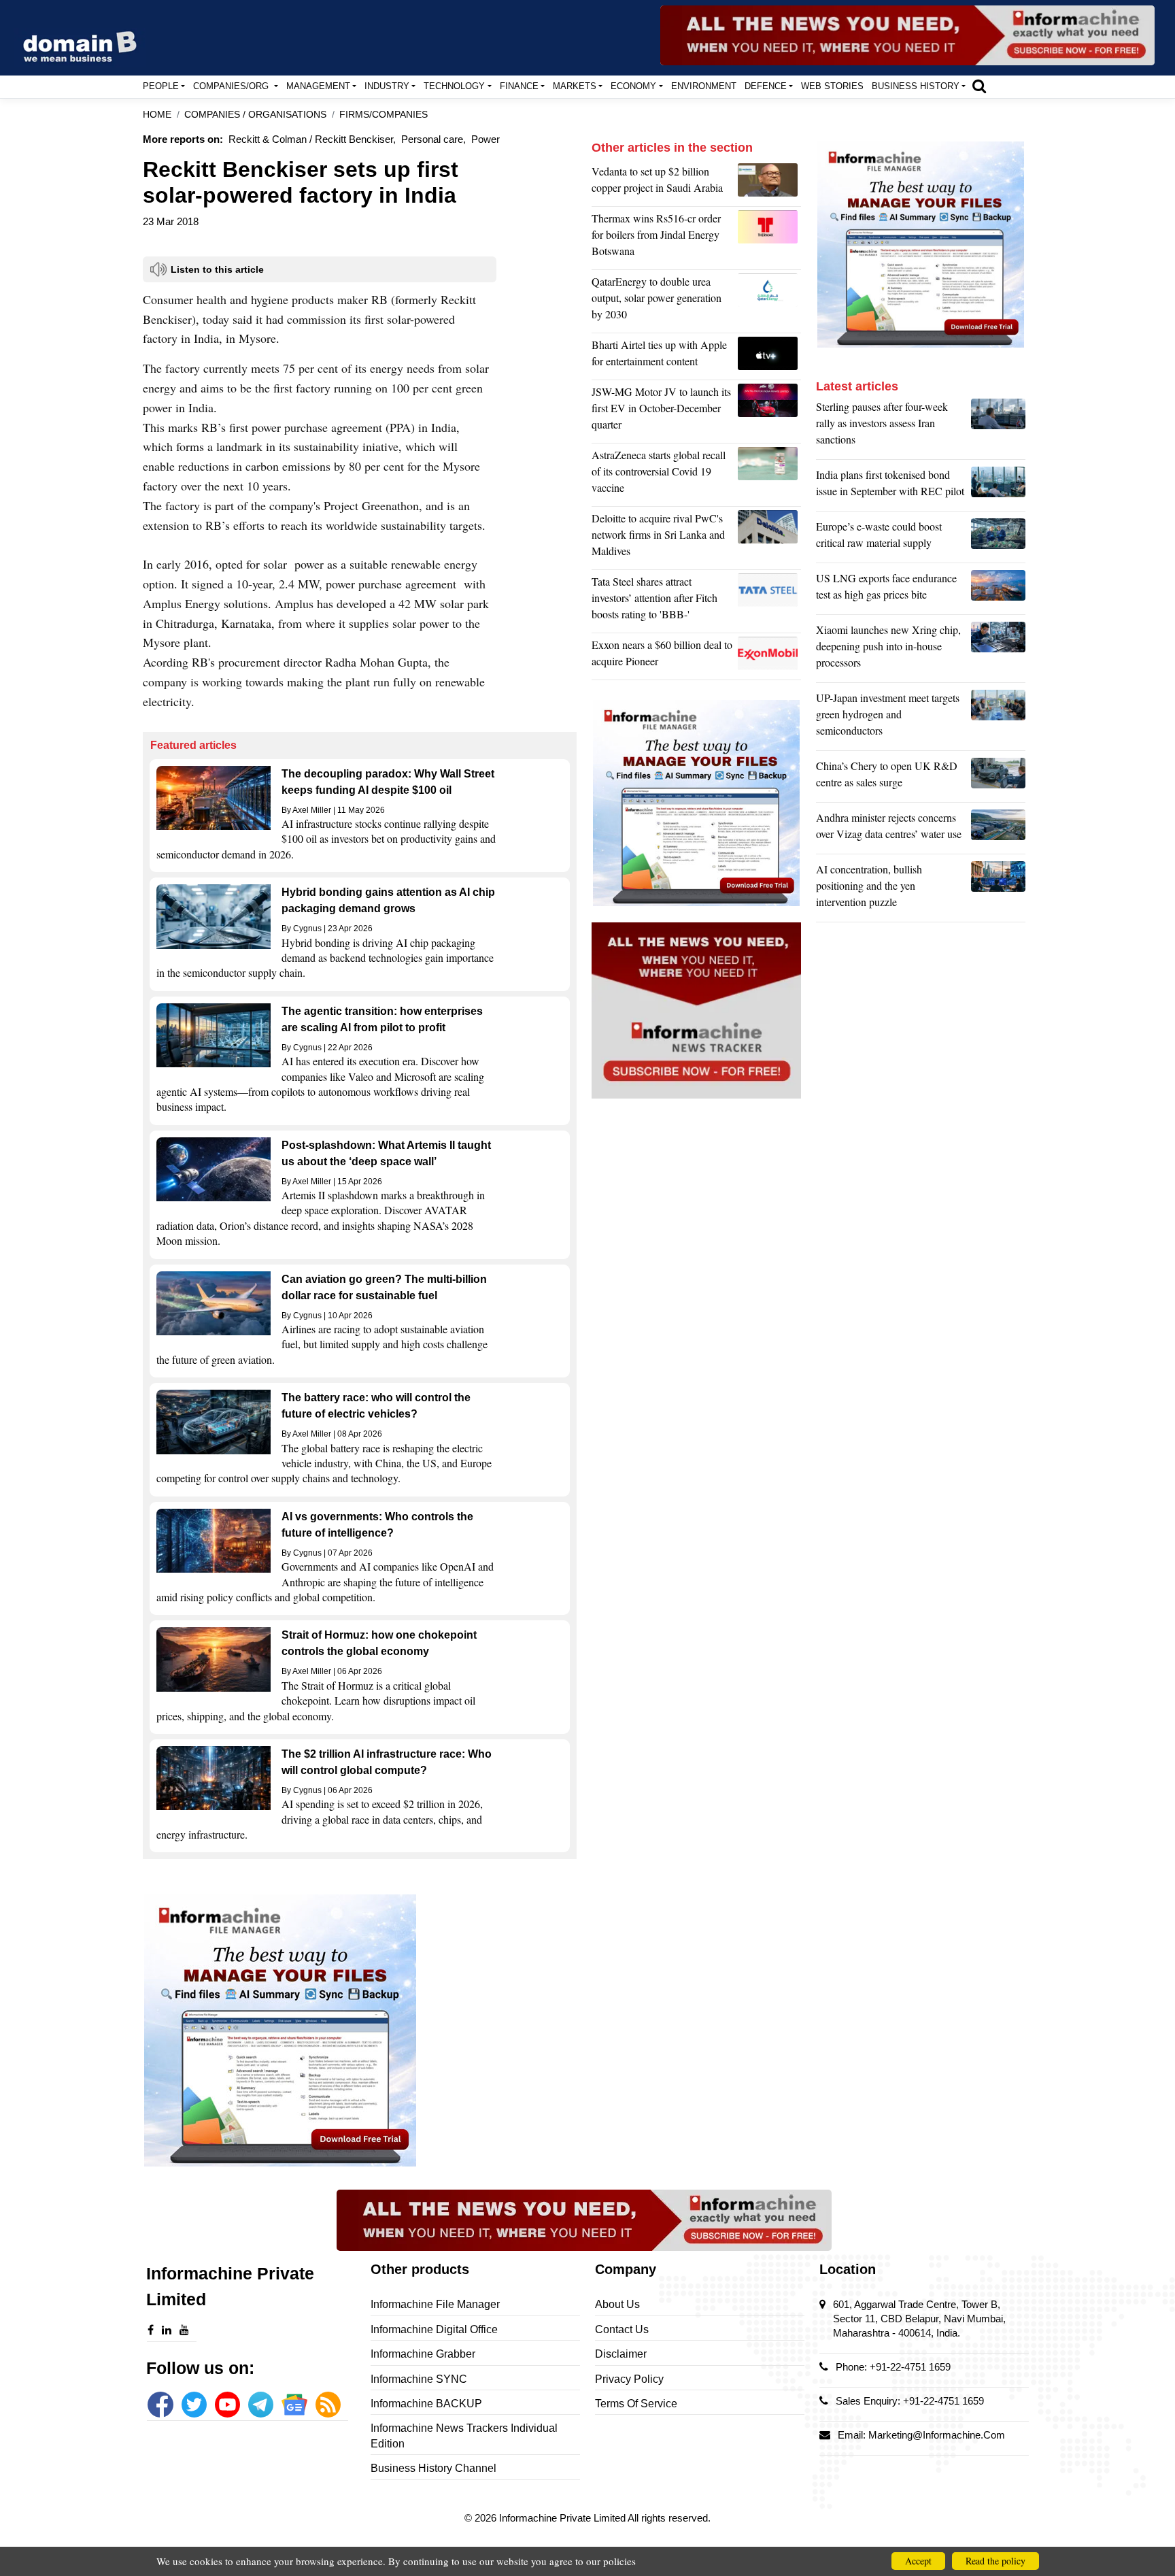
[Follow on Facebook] (160, 2404)
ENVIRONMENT (704, 86)
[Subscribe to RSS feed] (328, 2404)
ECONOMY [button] (633, 86)
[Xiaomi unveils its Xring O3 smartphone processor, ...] (998, 650)
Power (486, 139)
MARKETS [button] (575, 86)
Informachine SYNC (419, 2379)
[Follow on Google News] (294, 2404)
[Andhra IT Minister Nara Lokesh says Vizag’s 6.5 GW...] (998, 829)
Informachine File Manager (435, 2304)
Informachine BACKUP (426, 2404)
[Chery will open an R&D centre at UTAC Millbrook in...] (998, 777)
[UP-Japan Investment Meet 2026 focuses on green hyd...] (998, 718)
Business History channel (433, 2468)
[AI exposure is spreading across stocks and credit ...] (998, 889)
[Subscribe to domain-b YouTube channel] (227, 2404)
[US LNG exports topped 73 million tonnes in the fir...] (998, 590)
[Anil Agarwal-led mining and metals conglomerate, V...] (769, 183)
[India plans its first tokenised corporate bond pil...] (998, 486)
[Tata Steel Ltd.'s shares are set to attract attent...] (769, 601)
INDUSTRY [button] (387, 86)
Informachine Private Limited (563, 2518)
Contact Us (622, 2329)
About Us (617, 2304)
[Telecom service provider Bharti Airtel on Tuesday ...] (769, 356)
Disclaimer (621, 2354)
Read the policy (995, 2561)
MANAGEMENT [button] (318, 86)
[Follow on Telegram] (261, 2404)
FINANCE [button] (519, 86)
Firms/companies (384, 115)
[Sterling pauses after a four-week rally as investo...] (998, 426)
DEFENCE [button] (766, 86)
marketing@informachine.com (937, 2435)
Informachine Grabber (423, 2354)
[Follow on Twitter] (194, 2404)
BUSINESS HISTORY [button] (916, 86)
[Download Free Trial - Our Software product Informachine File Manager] (360, 2030)
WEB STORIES (832, 86)
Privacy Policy (629, 2379)
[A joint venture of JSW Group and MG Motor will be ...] (769, 412)
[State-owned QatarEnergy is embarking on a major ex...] (769, 301)
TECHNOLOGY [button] (454, 86)
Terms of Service (636, 2404)
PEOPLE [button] (161, 86)
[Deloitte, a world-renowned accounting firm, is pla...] (769, 538)
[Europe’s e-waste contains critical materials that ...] (998, 538)
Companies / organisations (255, 115)
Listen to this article (217, 269)
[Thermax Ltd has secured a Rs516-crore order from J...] (769, 238)
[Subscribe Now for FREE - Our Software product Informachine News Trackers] (907, 35)
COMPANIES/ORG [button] (232, 86)
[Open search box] (979, 86)
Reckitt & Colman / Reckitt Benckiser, (312, 139)
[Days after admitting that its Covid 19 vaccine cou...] (769, 475)
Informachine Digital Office (434, 2329)
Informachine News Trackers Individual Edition (464, 2436)
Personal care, (433, 139)
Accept (918, 2561)
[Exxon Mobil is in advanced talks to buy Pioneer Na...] (769, 656)
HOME (157, 115)
